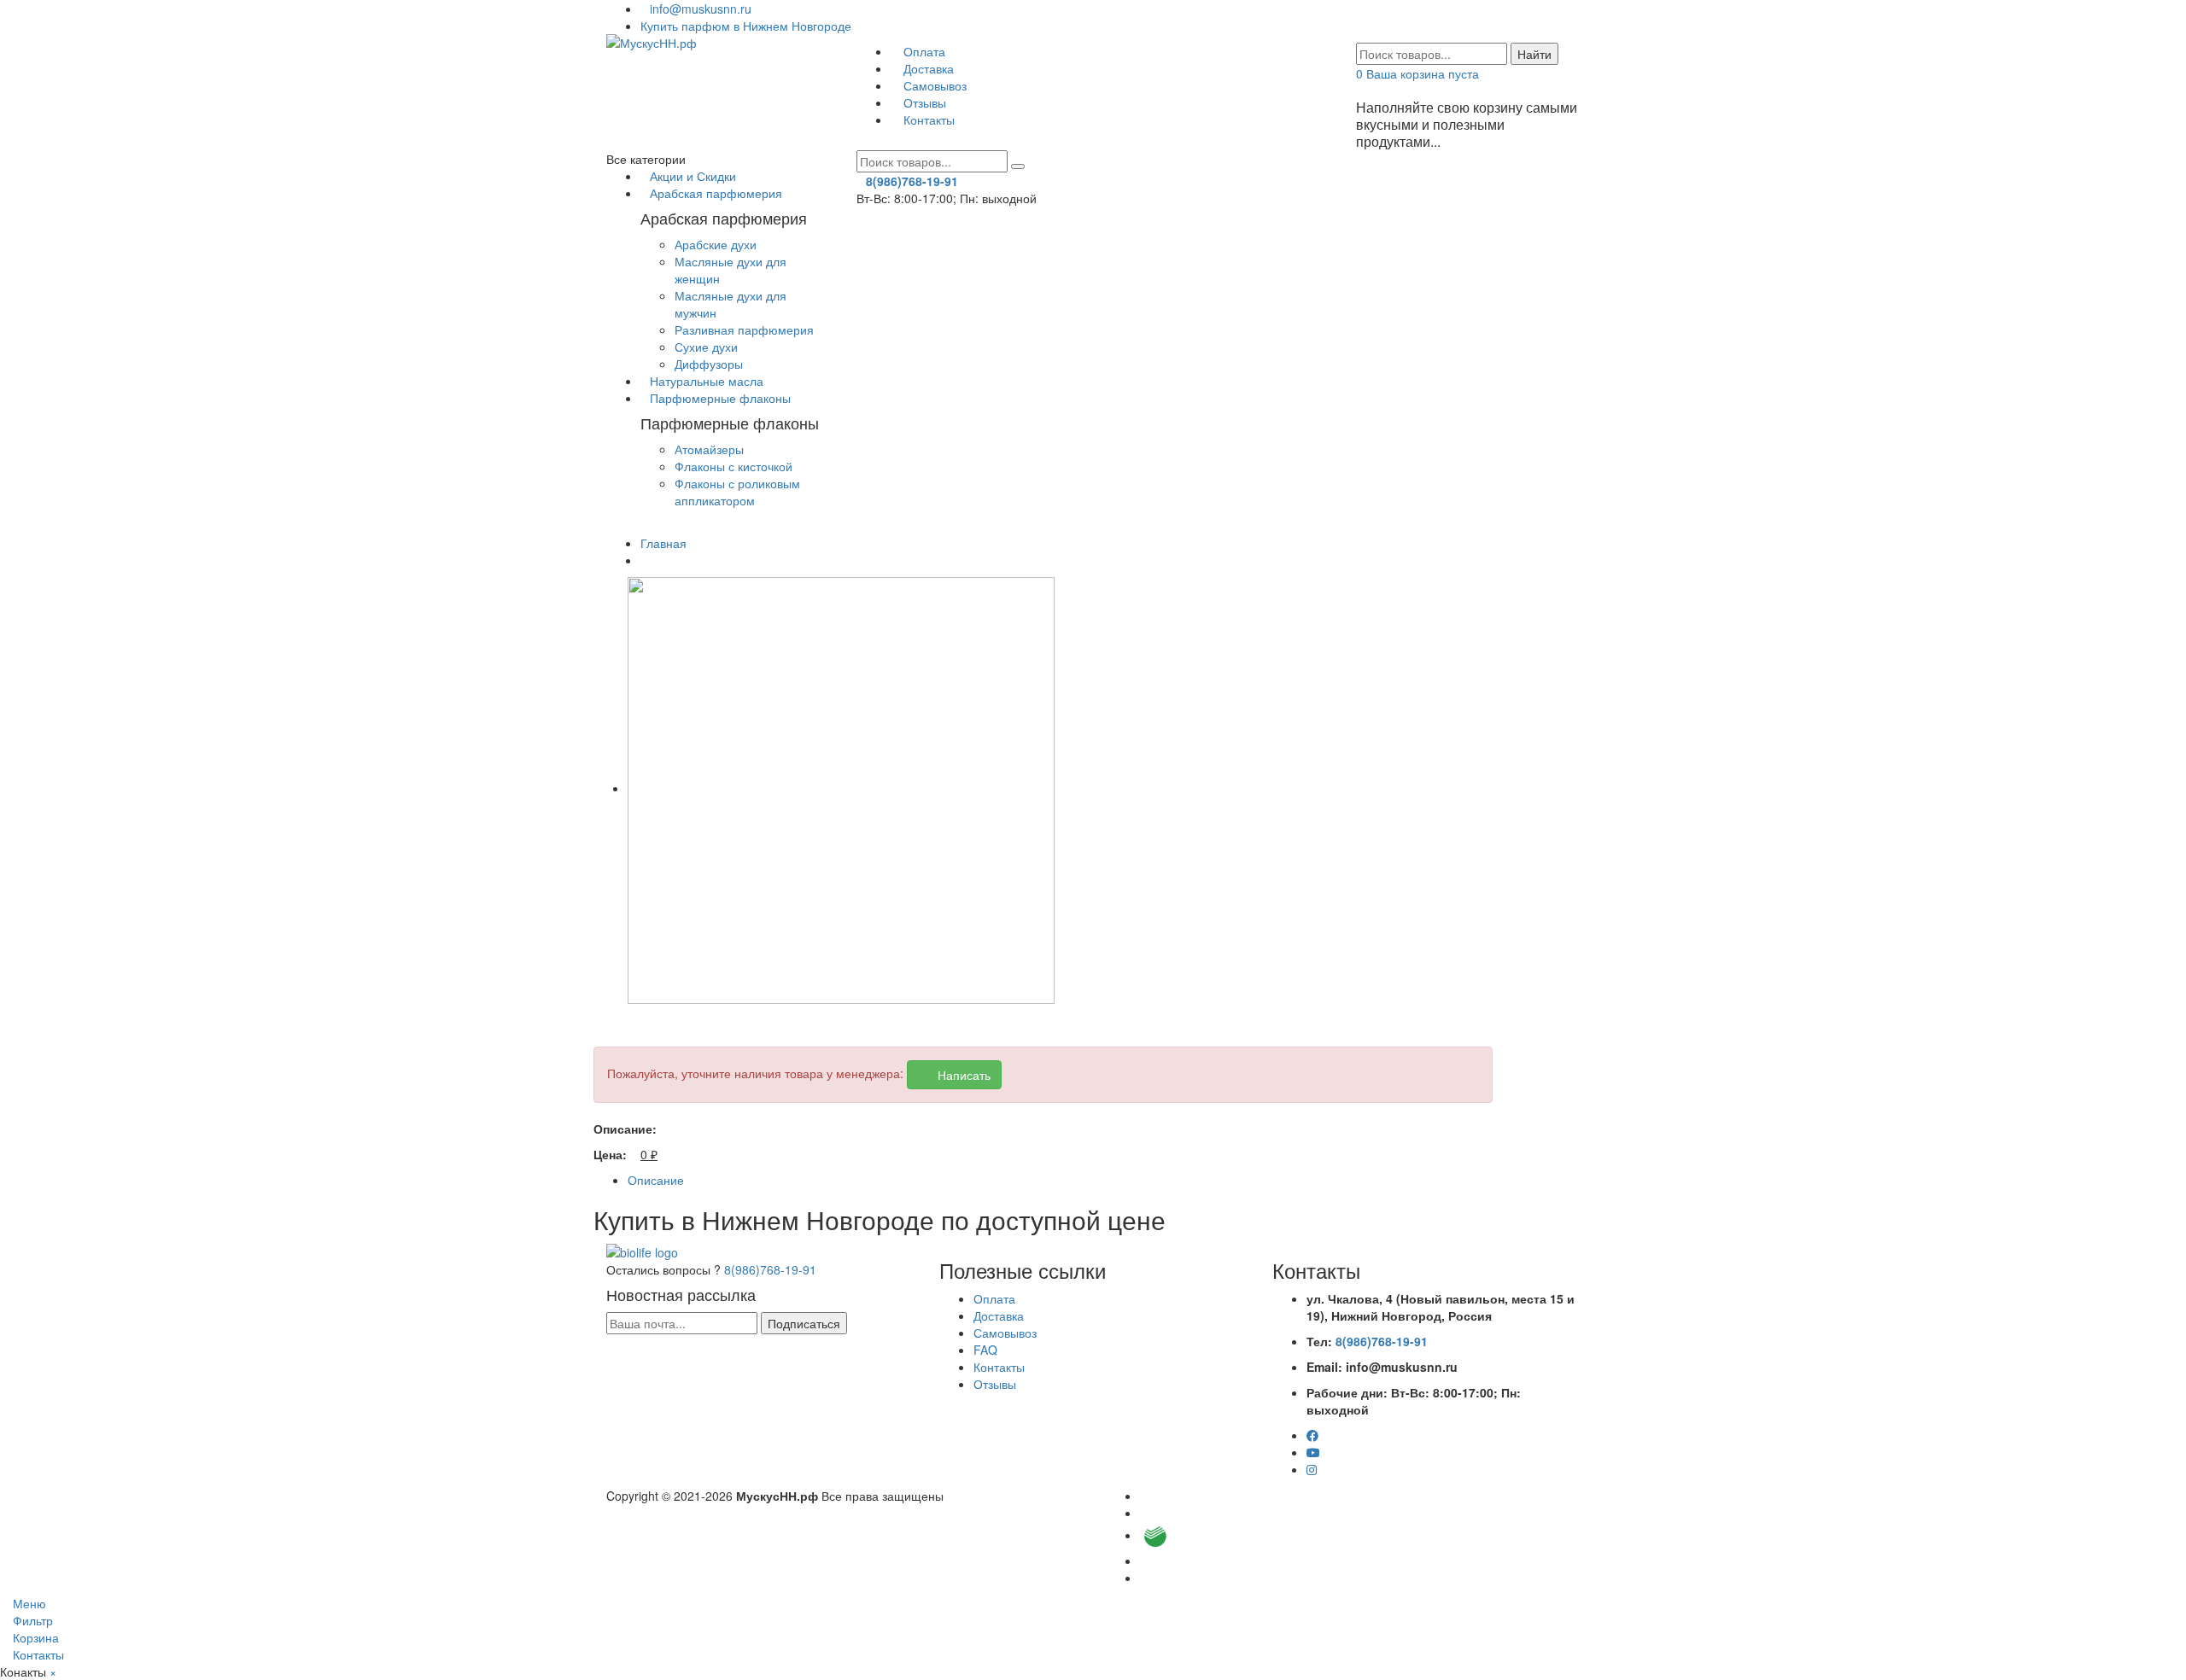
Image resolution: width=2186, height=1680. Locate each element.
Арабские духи (716, 244)
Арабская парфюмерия (716, 193)
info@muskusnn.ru (701, 9)
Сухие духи (706, 347)
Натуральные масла (707, 381)
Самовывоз (933, 85)
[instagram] (1312, 1469)
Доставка (927, 68)
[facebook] (1312, 1435)
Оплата (923, 51)
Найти (1534, 54)
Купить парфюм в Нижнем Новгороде (746, 26)
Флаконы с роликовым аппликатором (737, 492)
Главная (663, 543)
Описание (656, 1180)
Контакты (927, 120)
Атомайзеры (709, 449)
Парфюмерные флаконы (720, 398)
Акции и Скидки (693, 176)
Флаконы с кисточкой (734, 466)
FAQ (985, 1350)
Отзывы (923, 102)
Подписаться (804, 1323)
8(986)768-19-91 (770, 1269)
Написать (959, 1075)
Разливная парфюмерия (744, 330)
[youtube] (1313, 1452)
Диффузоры (709, 364)
